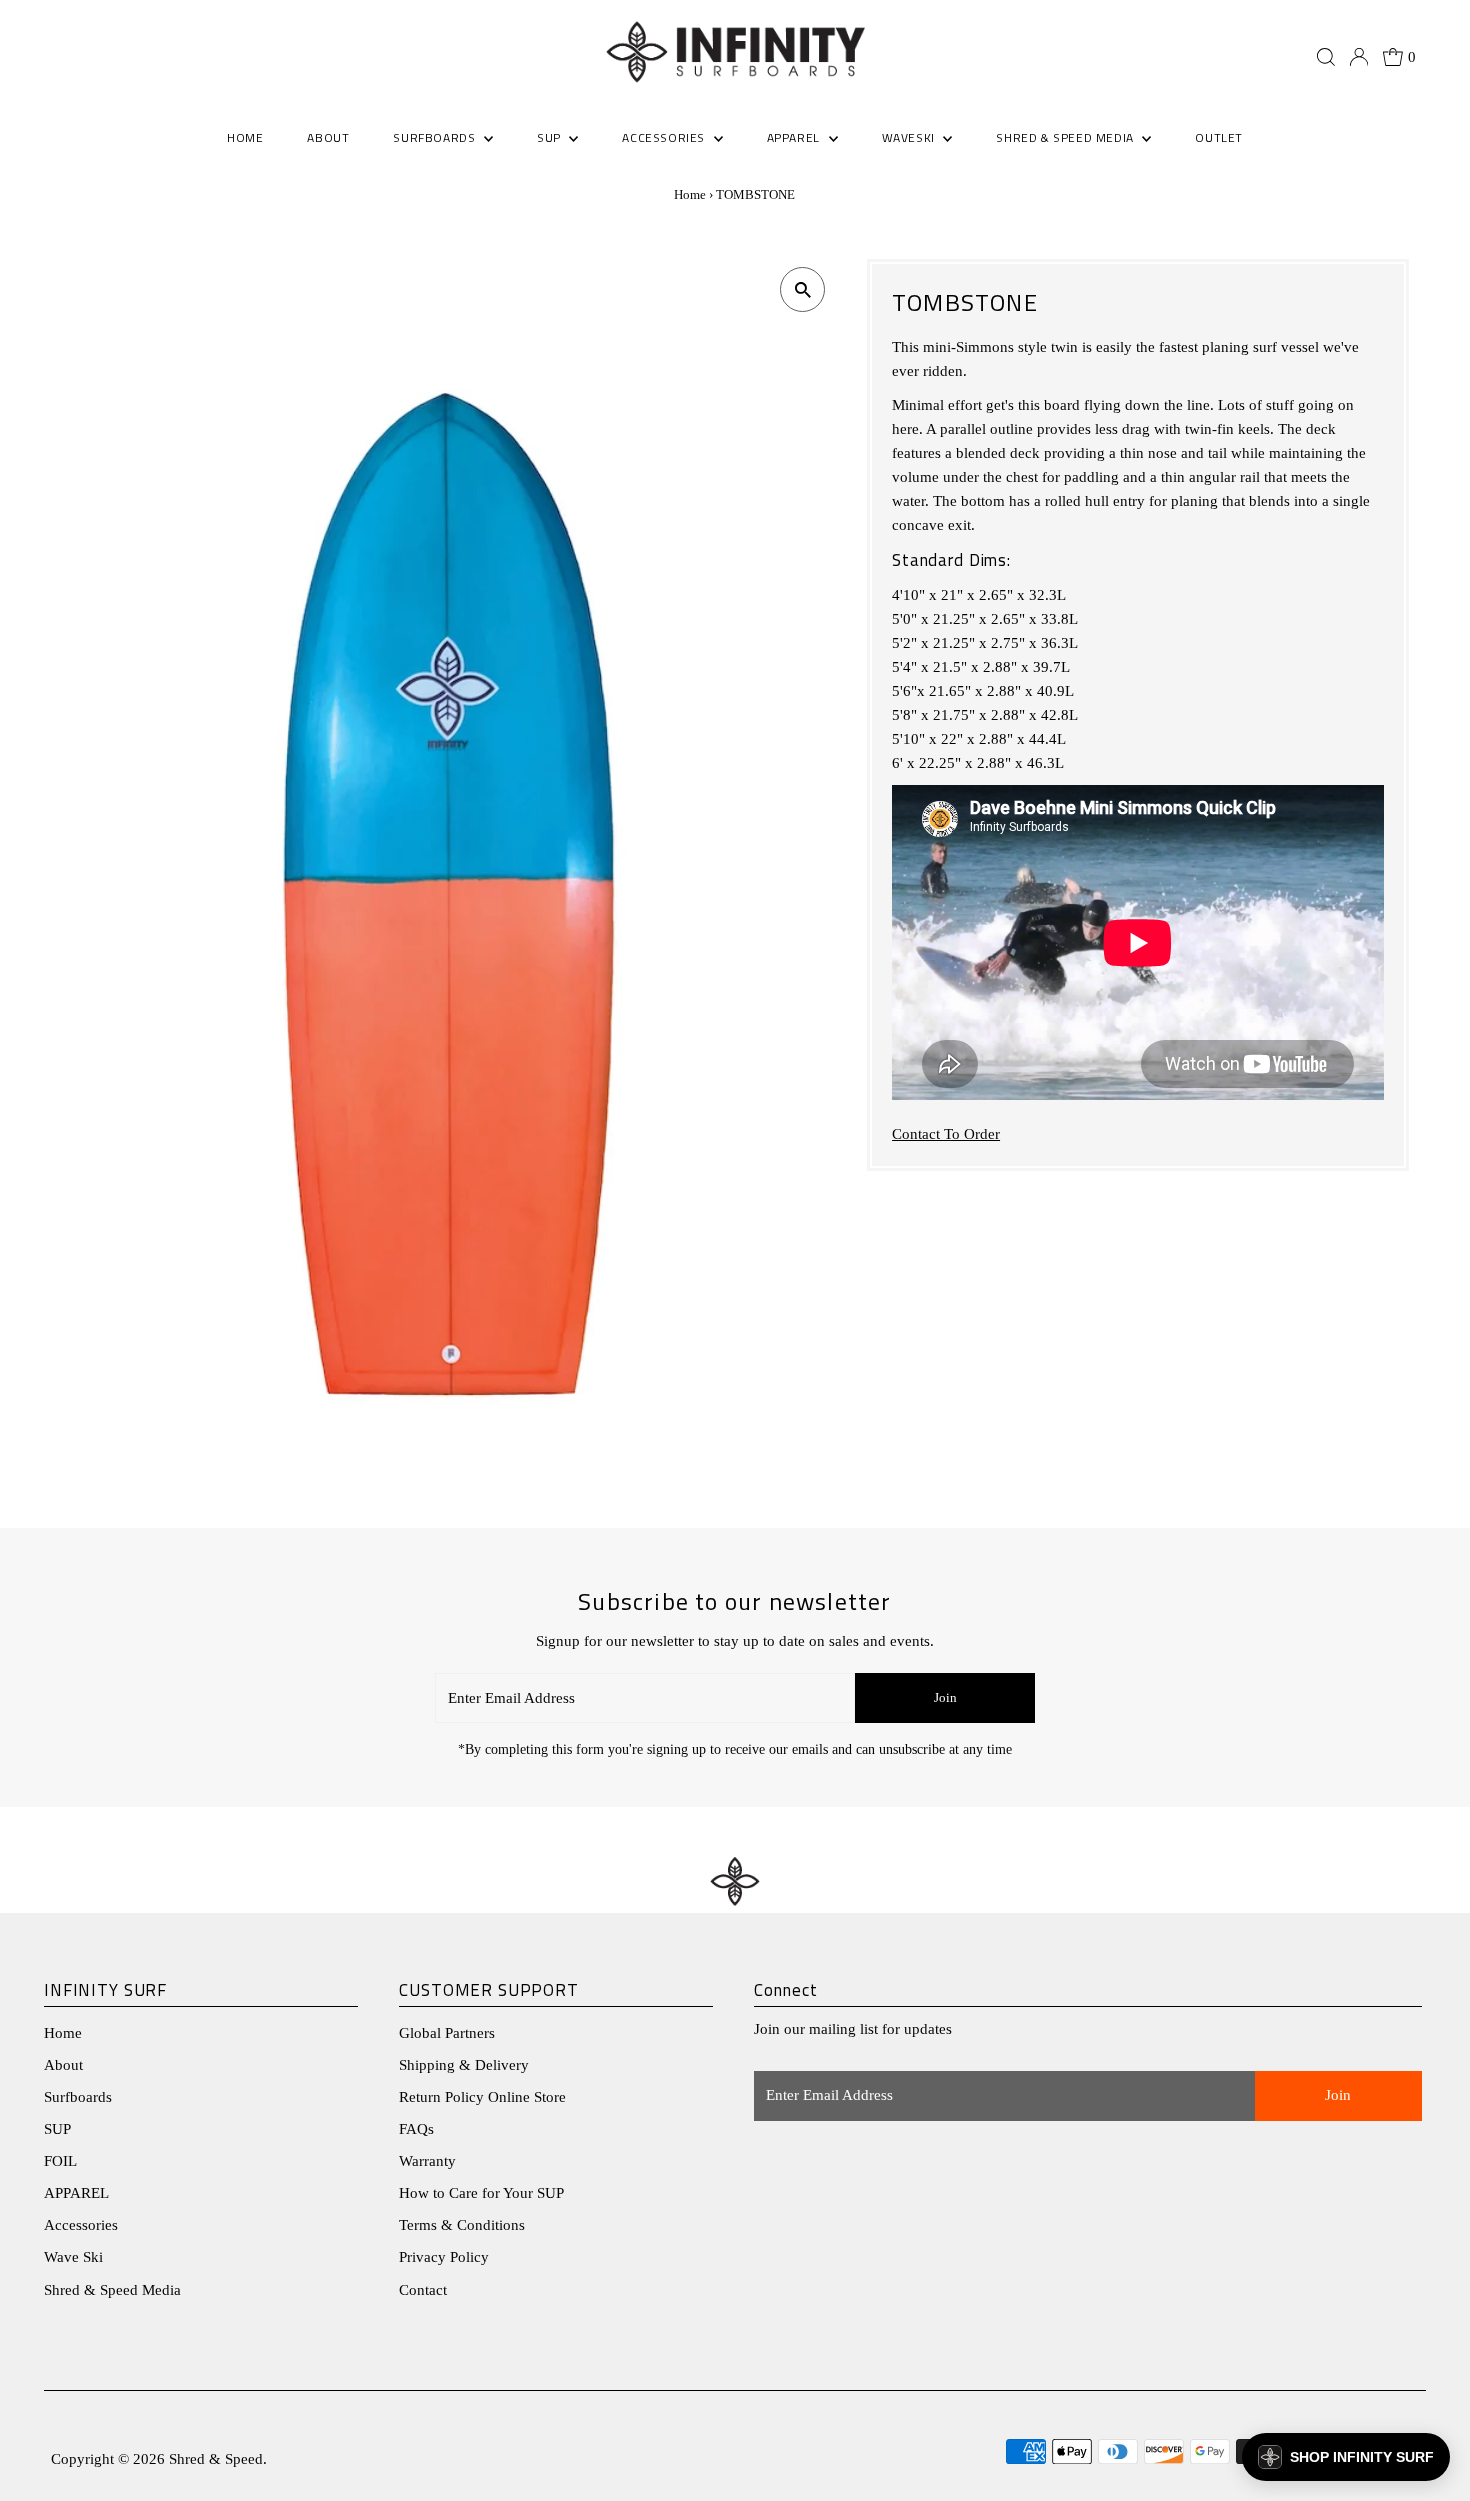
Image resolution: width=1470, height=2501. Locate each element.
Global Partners (447, 2033)
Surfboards (436, 137)
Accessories (81, 2225)
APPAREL (76, 2193)
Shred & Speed (216, 2459)
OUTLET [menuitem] (1219, 137)
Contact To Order (946, 1134)
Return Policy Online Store (482, 2097)
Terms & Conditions (462, 2225)
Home (690, 194)
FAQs (416, 2129)
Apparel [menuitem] (795, 137)
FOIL (60, 2161)
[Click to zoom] (802, 289)
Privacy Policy (444, 2257)
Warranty (427, 2161)
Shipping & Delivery (464, 2065)
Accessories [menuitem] (665, 137)
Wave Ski (73, 2257)
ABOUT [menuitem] (328, 137)
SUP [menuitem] (550, 137)
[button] (1346, 2457)
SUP (57, 2129)
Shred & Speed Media (112, 2290)
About (63, 2065)
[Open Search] (1326, 57)
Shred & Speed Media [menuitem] (1066, 137)
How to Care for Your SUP (481, 2193)
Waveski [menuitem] (910, 137)
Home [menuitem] (245, 137)
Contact (423, 2290)
